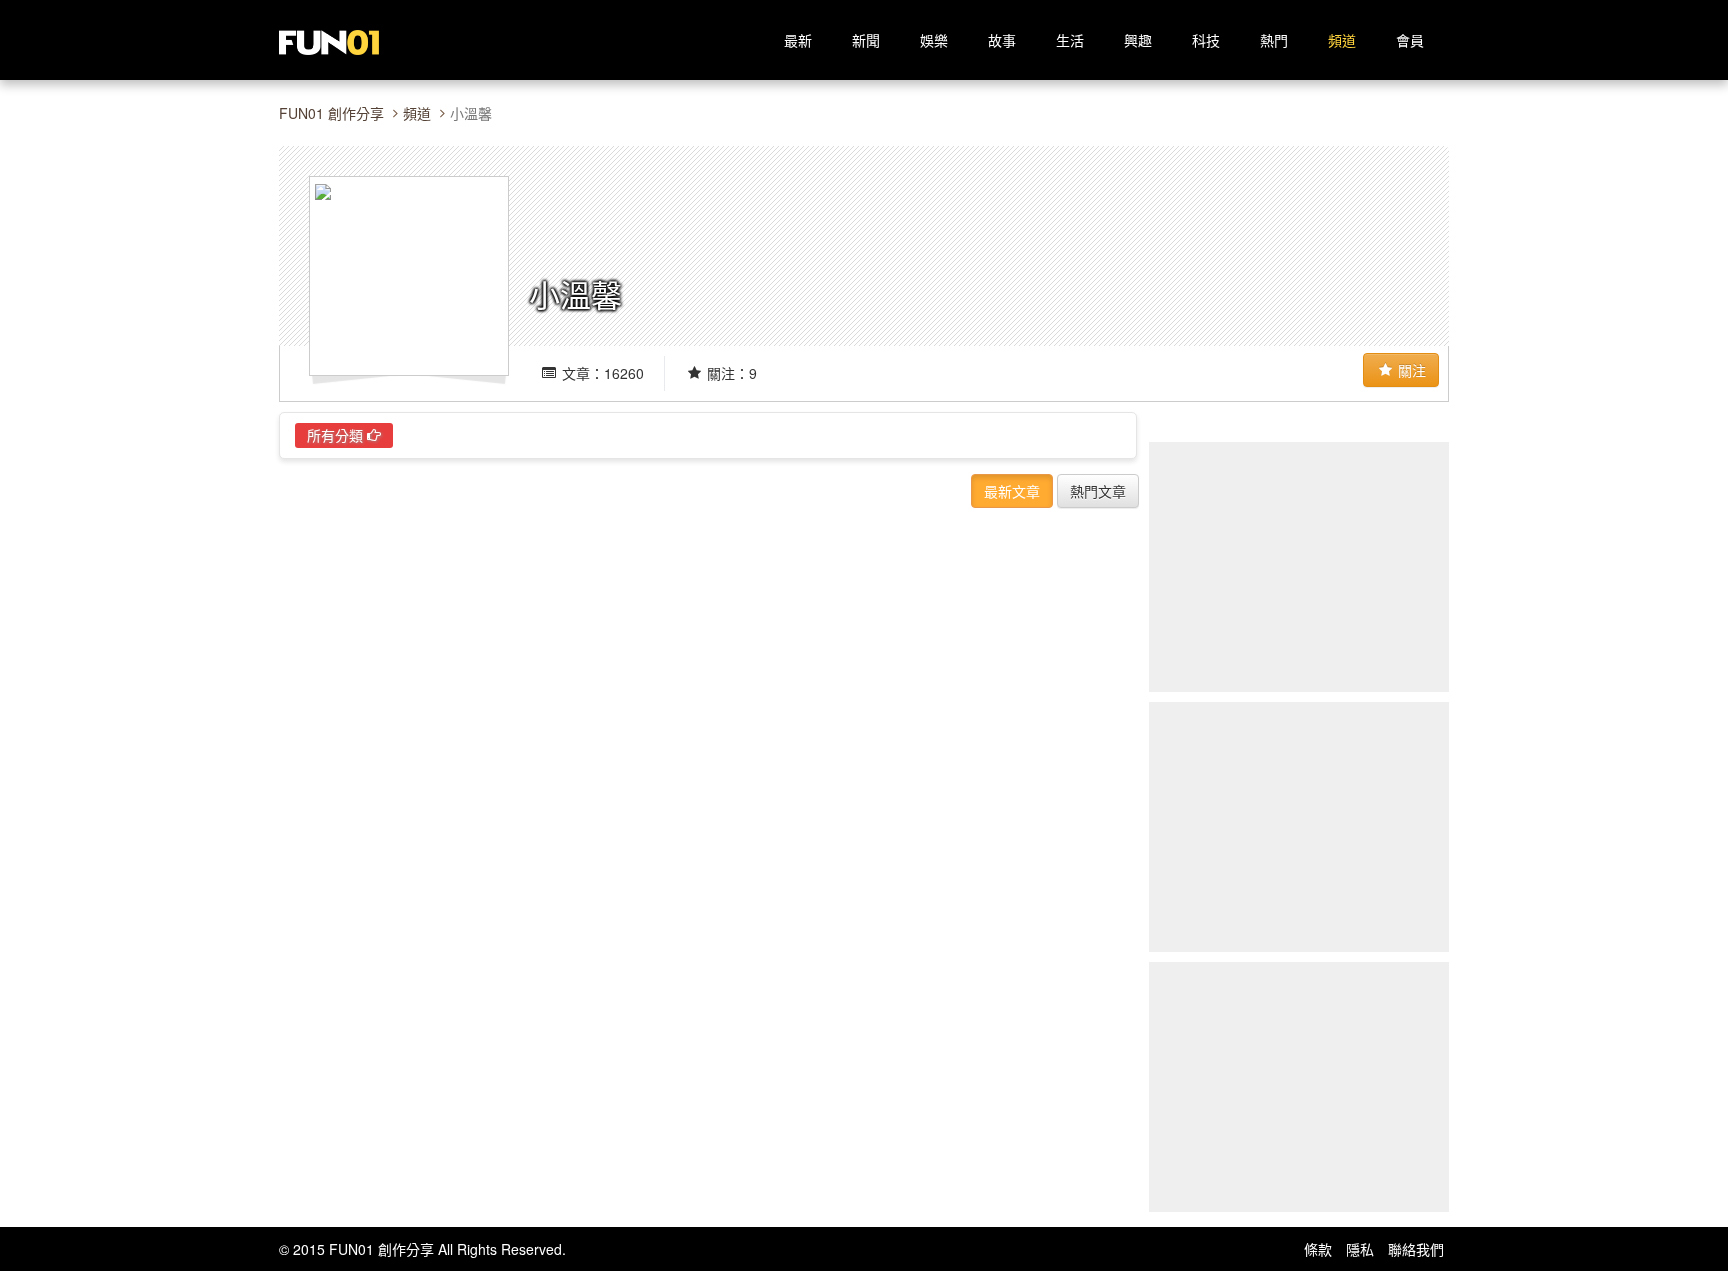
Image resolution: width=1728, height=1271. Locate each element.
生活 (1070, 40)
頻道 (1342, 40)
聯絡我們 (1416, 1249)
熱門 (1274, 40)
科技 (1206, 40)
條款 (1318, 1249)
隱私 (1360, 1249)
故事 (1002, 40)
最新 (798, 40)
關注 (1410, 370)
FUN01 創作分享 (331, 113)
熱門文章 (1098, 491)
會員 (1410, 40)
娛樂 (934, 40)
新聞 (866, 40)
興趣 (1138, 40)
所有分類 (337, 435)
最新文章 (1012, 491)
